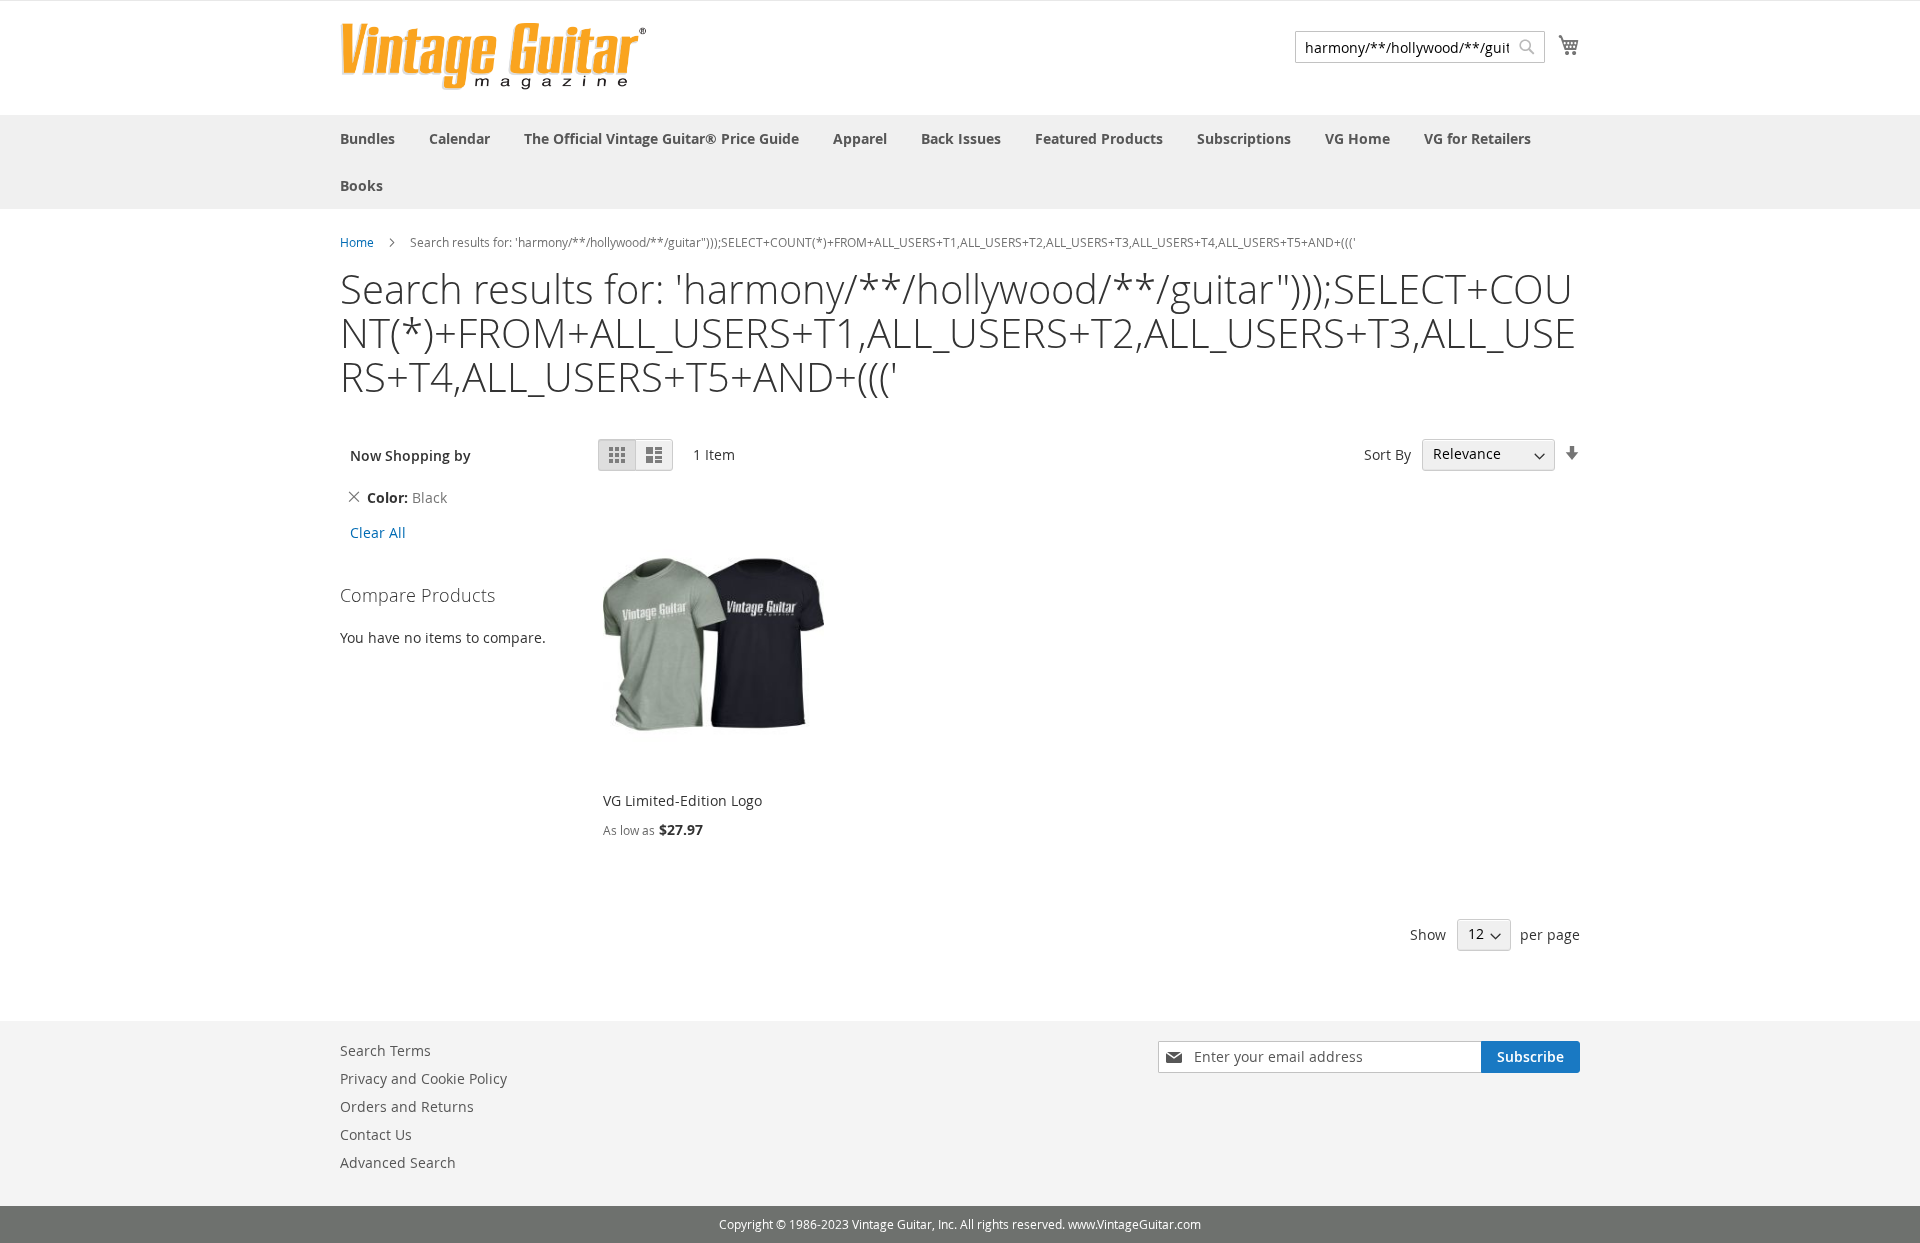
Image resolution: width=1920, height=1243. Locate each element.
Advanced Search (398, 1162)
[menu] (960, 162)
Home (357, 242)
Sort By (1387, 453)
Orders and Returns (407, 1106)
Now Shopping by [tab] (410, 455)
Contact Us (376, 1134)
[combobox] (1420, 47)
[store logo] (493, 56)
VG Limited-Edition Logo (682, 800)
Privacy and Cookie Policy (423, 1078)
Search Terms (385, 1050)
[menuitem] (367, 138)
